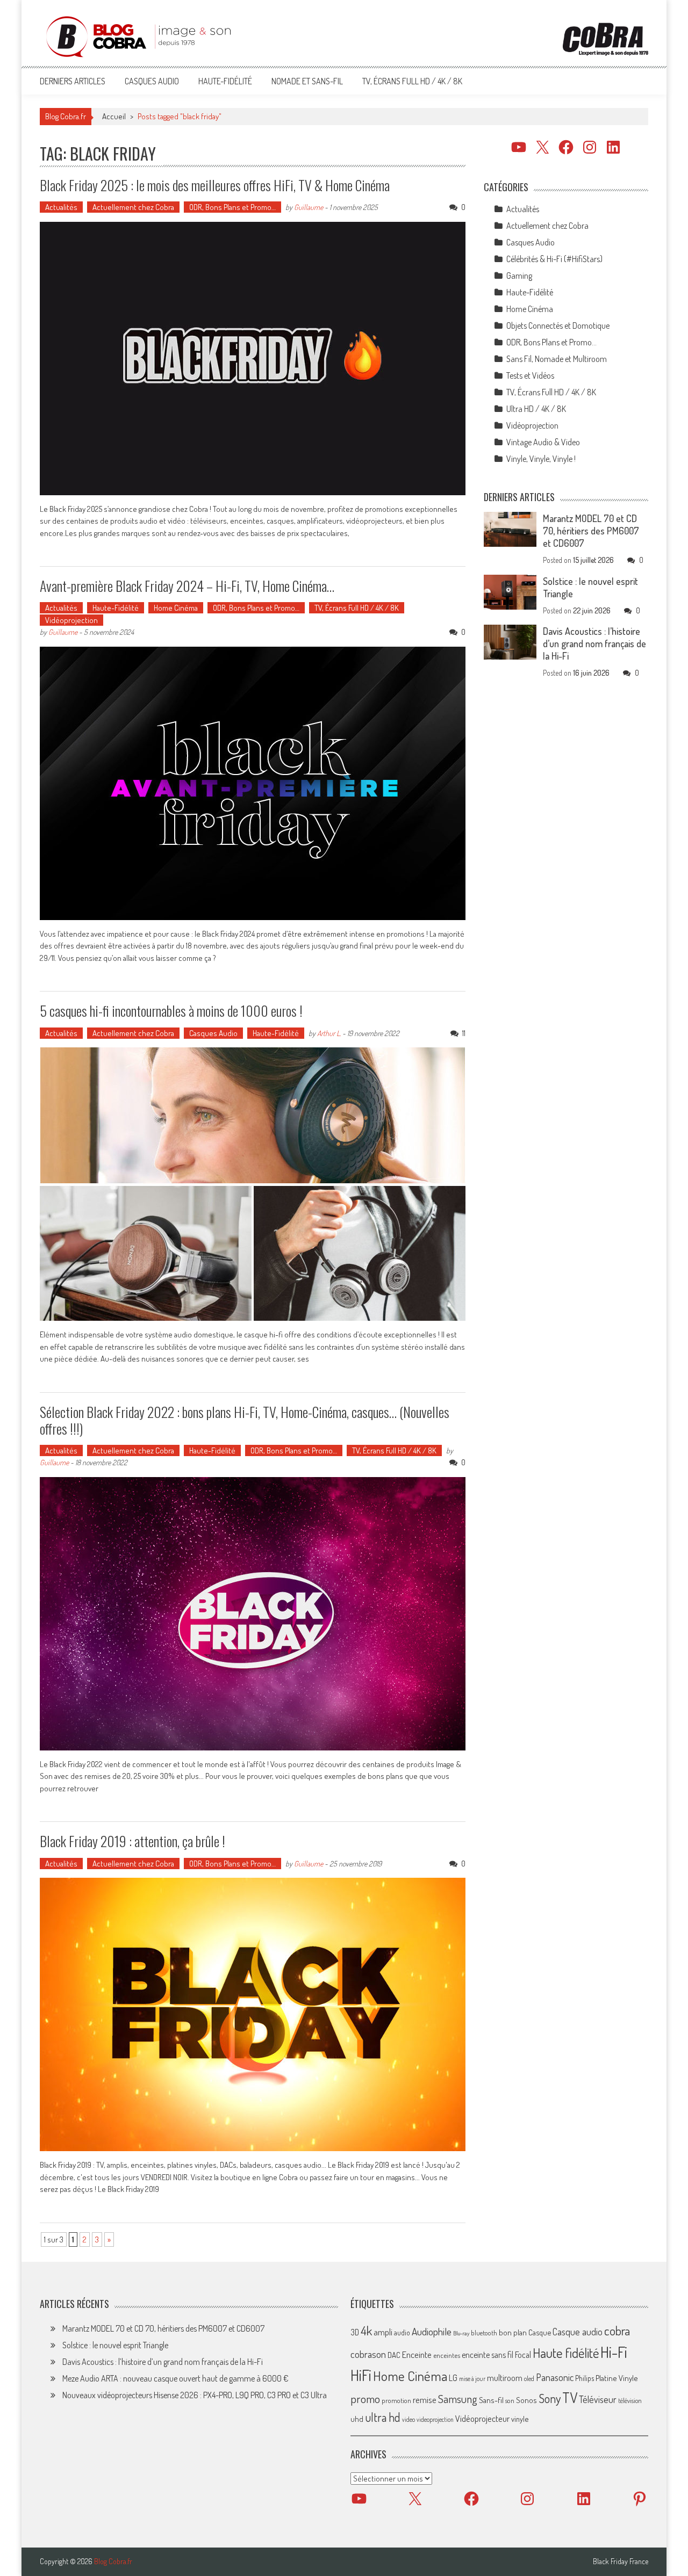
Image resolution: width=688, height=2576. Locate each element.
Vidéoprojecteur (482, 2418)
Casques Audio (152, 81)
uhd (357, 2419)
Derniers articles (73, 81)
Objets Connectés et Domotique (558, 325)
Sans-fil (491, 2400)
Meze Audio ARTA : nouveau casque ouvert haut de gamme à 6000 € (175, 2378)
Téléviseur (598, 2399)
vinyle (520, 2419)
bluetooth (484, 2333)
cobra (617, 2331)
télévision (630, 2400)
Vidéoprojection (71, 620)
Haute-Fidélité (225, 81)
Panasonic (555, 2377)
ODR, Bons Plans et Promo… (232, 207)
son (510, 2400)
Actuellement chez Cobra (133, 207)
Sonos (526, 2400)
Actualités (61, 207)
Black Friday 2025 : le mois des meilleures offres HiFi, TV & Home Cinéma (215, 185)
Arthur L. (329, 1033)
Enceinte (417, 2354)
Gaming (519, 276)
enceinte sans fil (488, 2355)
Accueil (114, 116)
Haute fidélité (566, 2353)
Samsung (458, 2399)
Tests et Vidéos (530, 375)
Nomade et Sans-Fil (307, 81)
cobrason (368, 2354)
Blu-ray (461, 2333)
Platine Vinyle (617, 2378)
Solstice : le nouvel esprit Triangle (115, 2345)
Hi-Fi (614, 2352)
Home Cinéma (176, 608)
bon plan (513, 2332)
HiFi (361, 2375)
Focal (523, 2355)
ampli (383, 2332)
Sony (550, 2398)
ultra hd (383, 2417)
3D (355, 2332)
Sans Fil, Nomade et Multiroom (557, 359)
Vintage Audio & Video (543, 442)
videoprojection (435, 2419)
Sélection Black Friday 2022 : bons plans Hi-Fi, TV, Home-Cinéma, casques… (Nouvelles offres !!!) (245, 1420)
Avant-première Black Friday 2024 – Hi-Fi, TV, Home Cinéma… (187, 586)
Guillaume (309, 207)
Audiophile (432, 2331)
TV (570, 2397)
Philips (585, 2378)
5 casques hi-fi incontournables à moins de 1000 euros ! (171, 1011)
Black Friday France (621, 2561)
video (408, 2419)
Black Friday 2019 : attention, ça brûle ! (132, 1841)
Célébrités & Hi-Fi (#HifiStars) (554, 259)
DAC (394, 2355)
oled (529, 2379)
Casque (540, 2332)
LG (453, 2378)
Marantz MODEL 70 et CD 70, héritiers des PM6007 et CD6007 (591, 531)
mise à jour (472, 2379)
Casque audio (578, 2332)
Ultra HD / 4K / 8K (536, 409)
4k (366, 2331)
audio (402, 2332)
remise (425, 2400)
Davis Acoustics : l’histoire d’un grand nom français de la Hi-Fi (594, 643)
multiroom (505, 2378)
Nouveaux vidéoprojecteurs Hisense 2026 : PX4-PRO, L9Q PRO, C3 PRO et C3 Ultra (195, 2395)
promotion (396, 2400)
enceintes (447, 2355)
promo (365, 2398)
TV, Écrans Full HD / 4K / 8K (412, 81)
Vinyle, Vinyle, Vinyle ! (541, 459)
